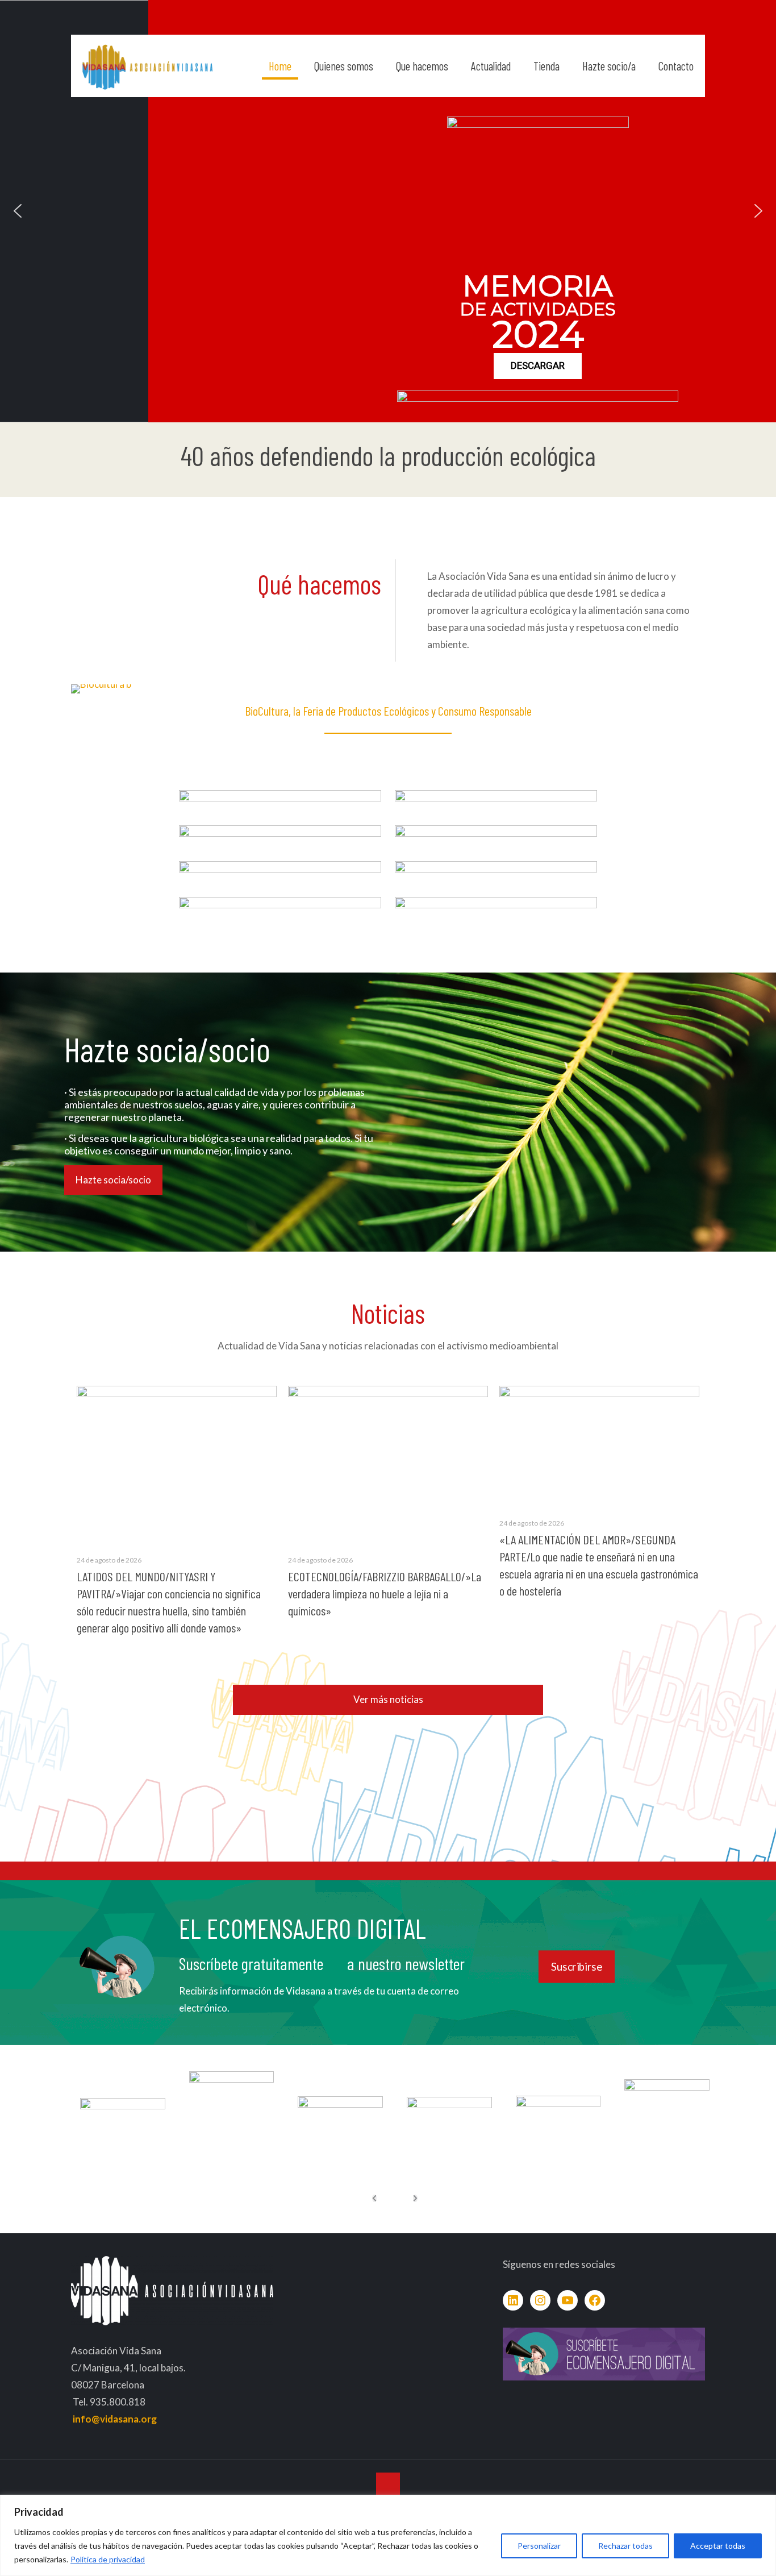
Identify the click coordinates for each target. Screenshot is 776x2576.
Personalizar (539, 2546)
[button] (18, 211)
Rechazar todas (625, 2546)
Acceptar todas (718, 2546)
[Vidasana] (147, 66)
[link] (280, 806)
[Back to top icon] (388, 2484)
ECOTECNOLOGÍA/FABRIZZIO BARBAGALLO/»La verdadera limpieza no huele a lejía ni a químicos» (385, 1593)
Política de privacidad (108, 2559)
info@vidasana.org (115, 2419)
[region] (388, 2535)
